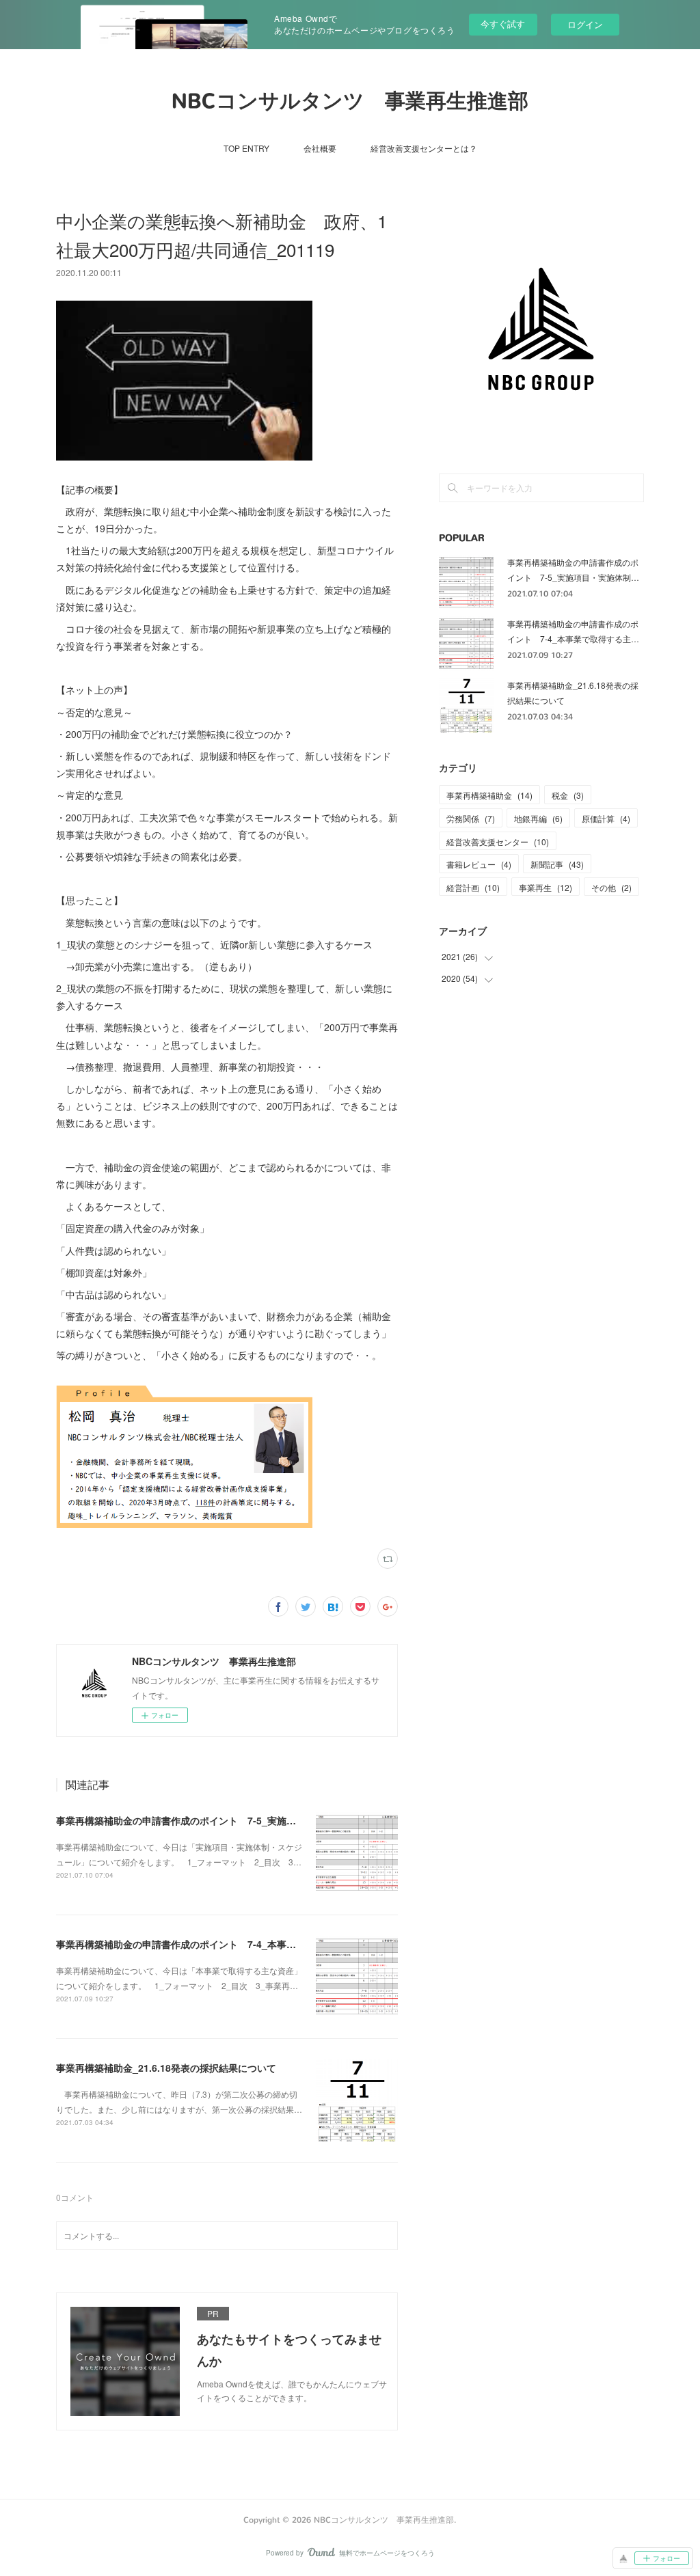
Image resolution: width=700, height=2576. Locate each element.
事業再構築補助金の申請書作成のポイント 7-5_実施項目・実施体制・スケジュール (238, 1820)
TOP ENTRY (246, 148)
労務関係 (471, 818)
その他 (611, 887)
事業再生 (546, 887)
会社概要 (320, 148)
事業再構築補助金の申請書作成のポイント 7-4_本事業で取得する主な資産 (219, 1944)
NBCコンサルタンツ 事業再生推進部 (350, 101)
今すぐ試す (503, 24)
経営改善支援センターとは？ (424, 148)
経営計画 (473, 887)
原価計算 (606, 818)
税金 (568, 795)
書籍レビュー (479, 864)
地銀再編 (538, 818)
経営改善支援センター (498, 841)
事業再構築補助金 (489, 795)
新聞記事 (557, 864)
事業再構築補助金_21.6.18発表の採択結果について (166, 2068)
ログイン (585, 24)
